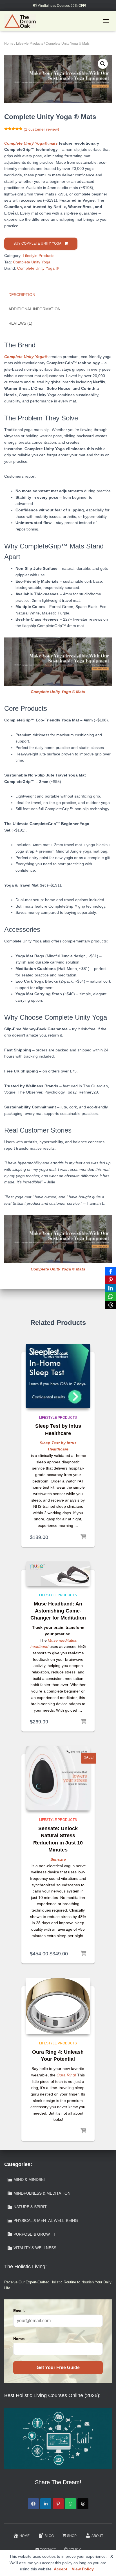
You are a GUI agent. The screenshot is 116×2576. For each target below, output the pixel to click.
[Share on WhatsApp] (71, 2504)
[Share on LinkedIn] (46, 2504)
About (97, 2536)
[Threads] (111, 1305)
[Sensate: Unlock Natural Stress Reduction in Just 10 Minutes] (58, 1778)
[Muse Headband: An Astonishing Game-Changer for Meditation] (58, 1574)
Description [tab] (22, 295)
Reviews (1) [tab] (20, 323)
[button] (103, 64)
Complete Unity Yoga (32, 262)
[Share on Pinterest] (58, 2504)
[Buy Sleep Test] (83, 1537)
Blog (49, 2536)
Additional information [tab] (34, 309)
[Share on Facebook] (33, 2504)
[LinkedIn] (111, 1288)
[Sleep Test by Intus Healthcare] (58, 1376)
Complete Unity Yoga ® (38, 268)
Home (9, 44)
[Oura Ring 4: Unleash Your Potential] (58, 2006)
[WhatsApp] (111, 1297)
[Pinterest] (111, 1280)
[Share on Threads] (83, 2504)
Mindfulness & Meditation (42, 2193)
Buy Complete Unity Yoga (37, 243)
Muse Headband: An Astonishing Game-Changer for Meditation (58, 1611)
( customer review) (41, 129)
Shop (72, 2536)
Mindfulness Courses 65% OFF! (62, 6)
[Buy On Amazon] (83, 2131)
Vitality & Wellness (35, 2248)
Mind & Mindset (30, 2179)
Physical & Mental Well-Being (46, 2220)
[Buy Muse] (83, 1722)
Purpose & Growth (34, 2234)
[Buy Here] (83, 1954)
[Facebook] (111, 1271)
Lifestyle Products (30, 44)
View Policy (83, 2569)
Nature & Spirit (30, 2207)
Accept (61, 2569)
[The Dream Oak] (22, 21)
